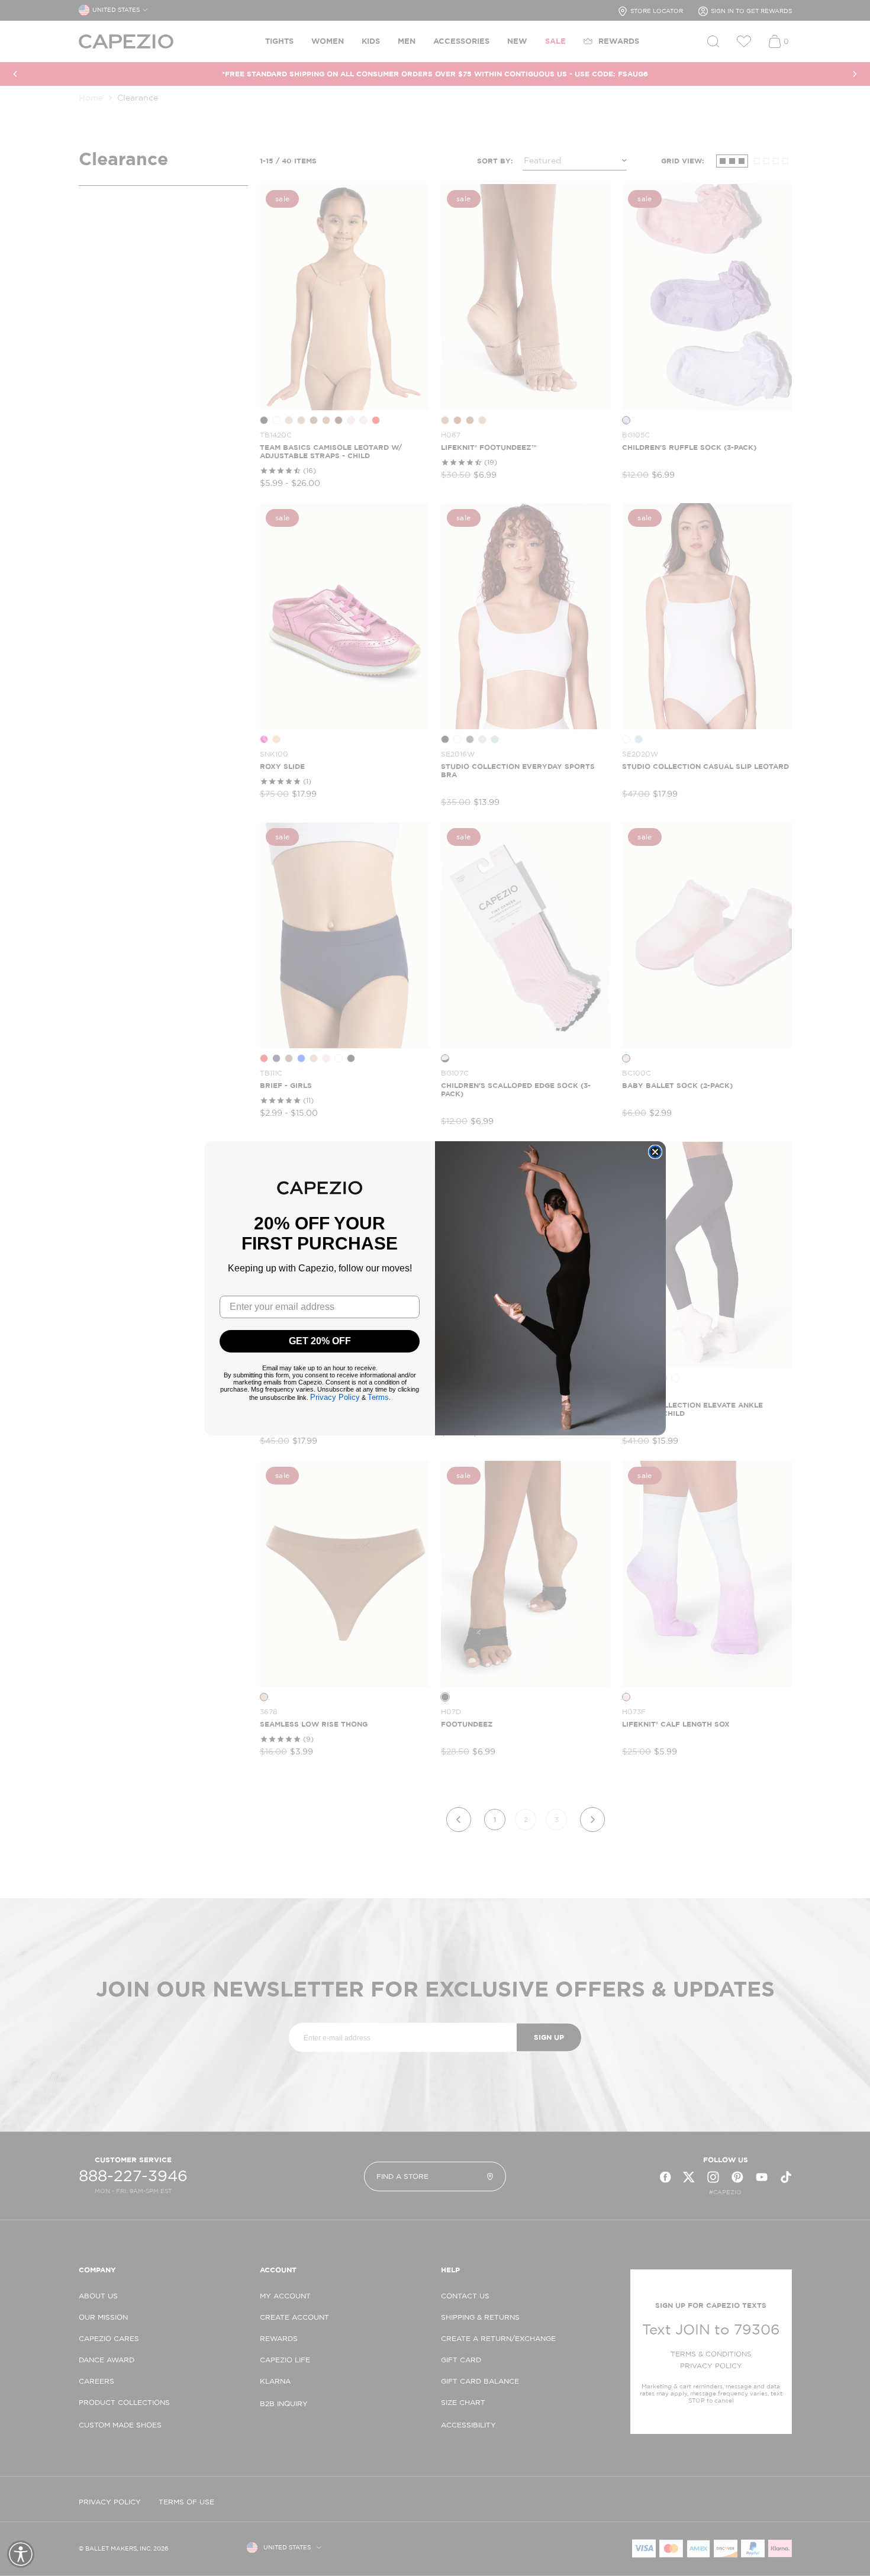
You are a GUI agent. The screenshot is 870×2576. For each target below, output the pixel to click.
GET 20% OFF (320, 1341)
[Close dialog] (655, 1152)
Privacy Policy (335, 1397)
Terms (378, 1397)
